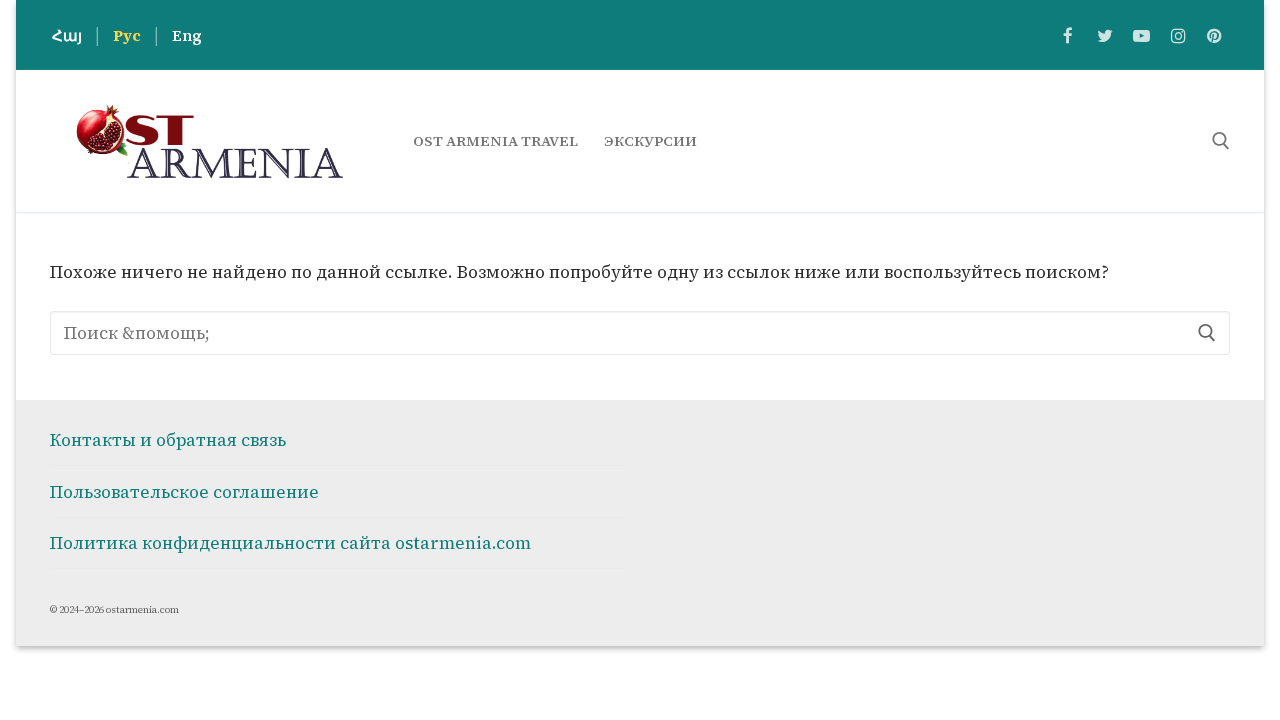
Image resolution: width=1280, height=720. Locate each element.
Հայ (67, 35)
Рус (127, 35)
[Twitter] (1105, 35)
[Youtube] (1141, 35)
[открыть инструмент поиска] (1221, 141)
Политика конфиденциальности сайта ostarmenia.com (290, 543)
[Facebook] (1068, 35)
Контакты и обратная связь (168, 440)
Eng (187, 35)
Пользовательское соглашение (184, 492)
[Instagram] (1178, 35)
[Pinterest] (1214, 35)
